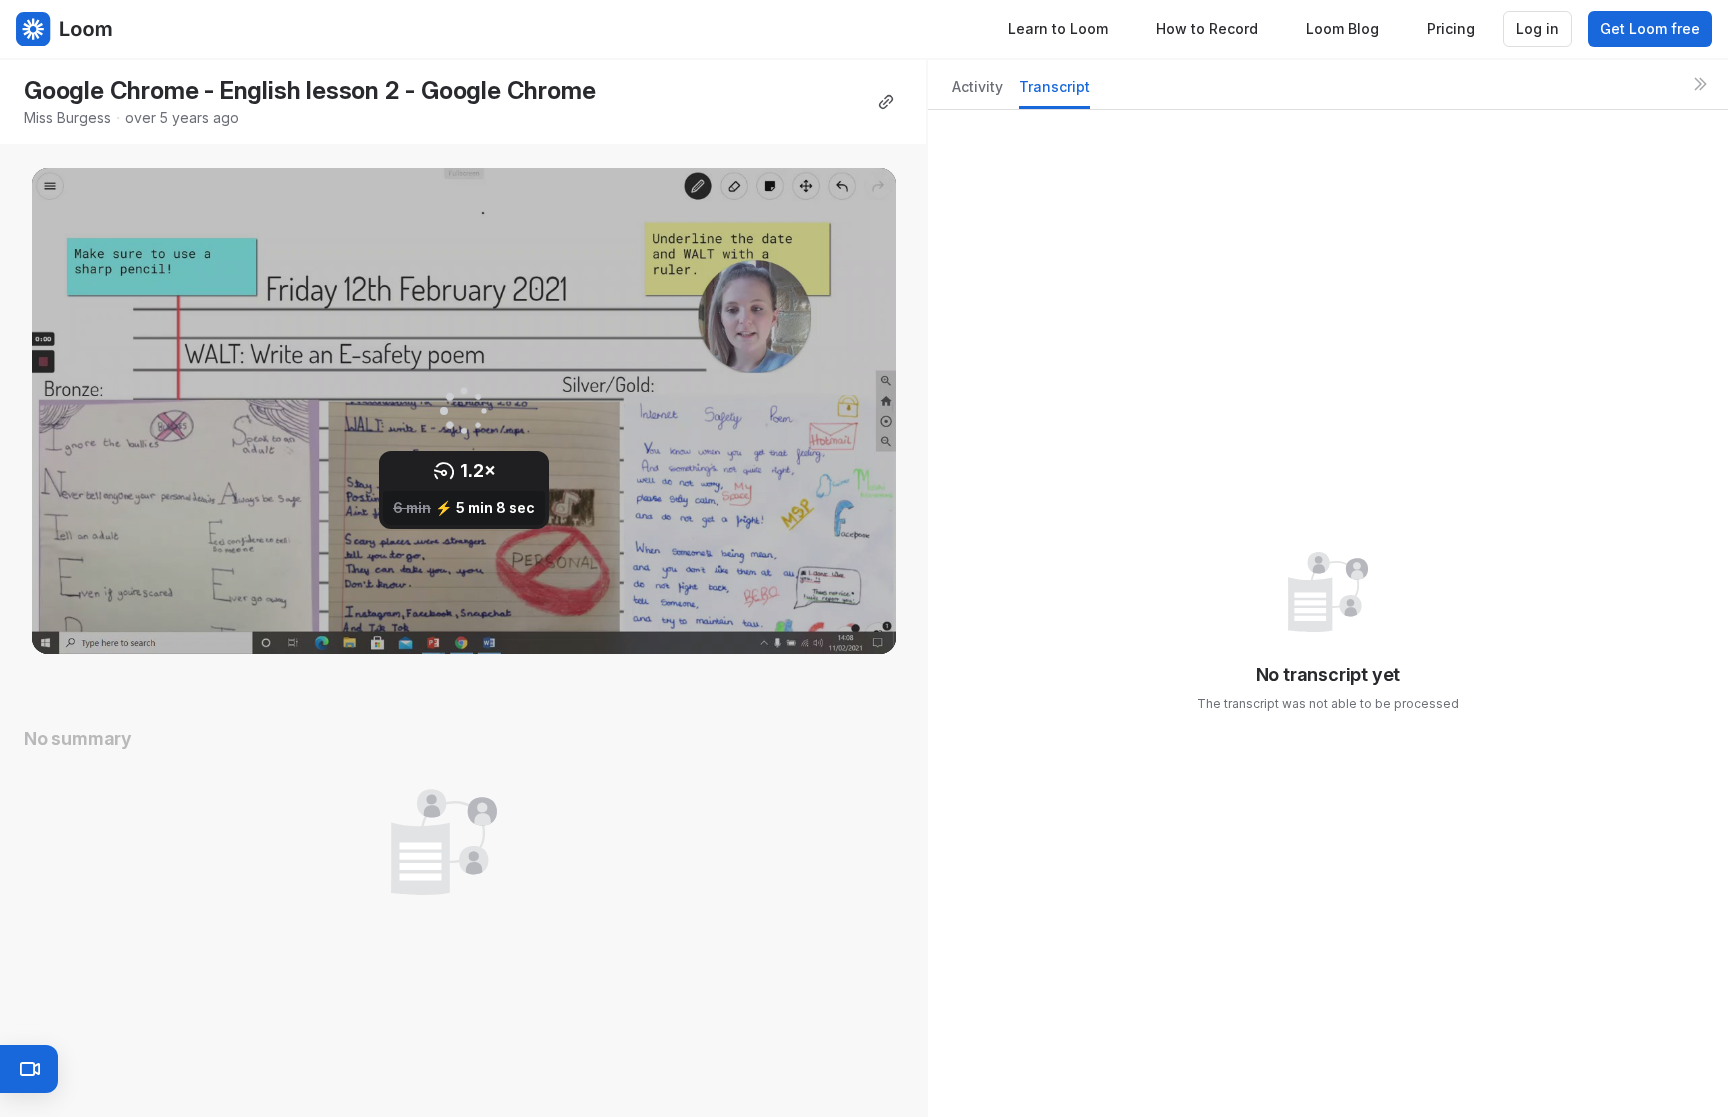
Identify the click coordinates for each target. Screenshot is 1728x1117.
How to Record (1207, 28)
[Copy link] (886, 102)
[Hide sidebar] (1700, 84)
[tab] (977, 92)
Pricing (1451, 28)
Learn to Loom (1058, 28)
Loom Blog (1342, 28)
